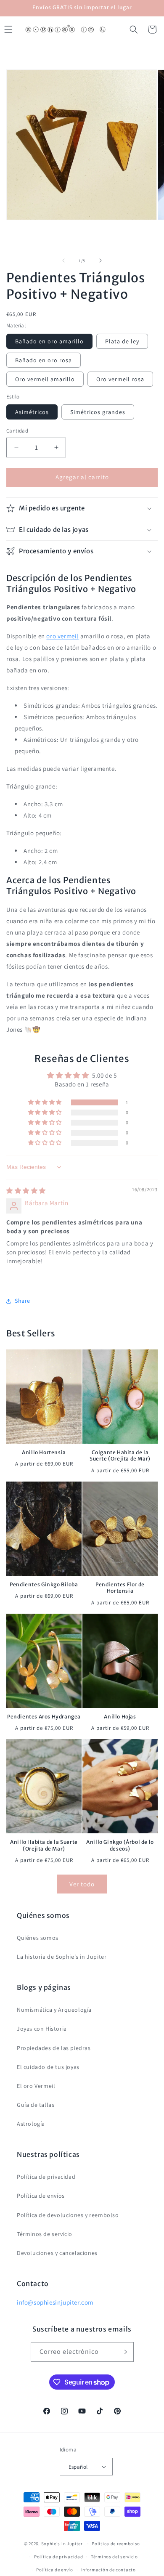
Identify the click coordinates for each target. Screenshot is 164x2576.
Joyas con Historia (42, 2029)
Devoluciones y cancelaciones (57, 2253)
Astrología (31, 2124)
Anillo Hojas (120, 1717)
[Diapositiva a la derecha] (101, 260)
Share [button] (22, 1301)
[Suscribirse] (124, 2352)
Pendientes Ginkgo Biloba (44, 1584)
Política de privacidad (46, 2177)
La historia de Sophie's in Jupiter (62, 1957)
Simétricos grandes (98, 412)
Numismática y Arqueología (54, 2010)
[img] (26, 1191)
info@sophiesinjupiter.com (55, 2302)
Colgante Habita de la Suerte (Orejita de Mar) (120, 1456)
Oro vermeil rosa (120, 379)
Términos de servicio (45, 2234)
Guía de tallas (36, 2105)
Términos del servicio (114, 2557)
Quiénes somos (38, 1938)
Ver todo (82, 1884)
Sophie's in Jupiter (62, 2544)
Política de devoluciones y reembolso (68, 2215)
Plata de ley (122, 341)
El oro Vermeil (36, 2086)
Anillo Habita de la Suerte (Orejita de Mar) (44, 1845)
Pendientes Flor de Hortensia (120, 1588)
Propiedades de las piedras (54, 2048)
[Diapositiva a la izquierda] (63, 260)
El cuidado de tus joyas (48, 2067)
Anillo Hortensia (44, 1452)
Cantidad (17, 431)
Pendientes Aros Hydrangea (44, 1717)
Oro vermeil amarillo (45, 379)
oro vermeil (62, 636)
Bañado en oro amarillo (49, 341)
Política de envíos (41, 2196)
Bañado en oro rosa (44, 360)
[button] (134, 29)
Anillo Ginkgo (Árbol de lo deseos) (120, 1845)
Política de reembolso (116, 2544)
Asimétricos (32, 412)
